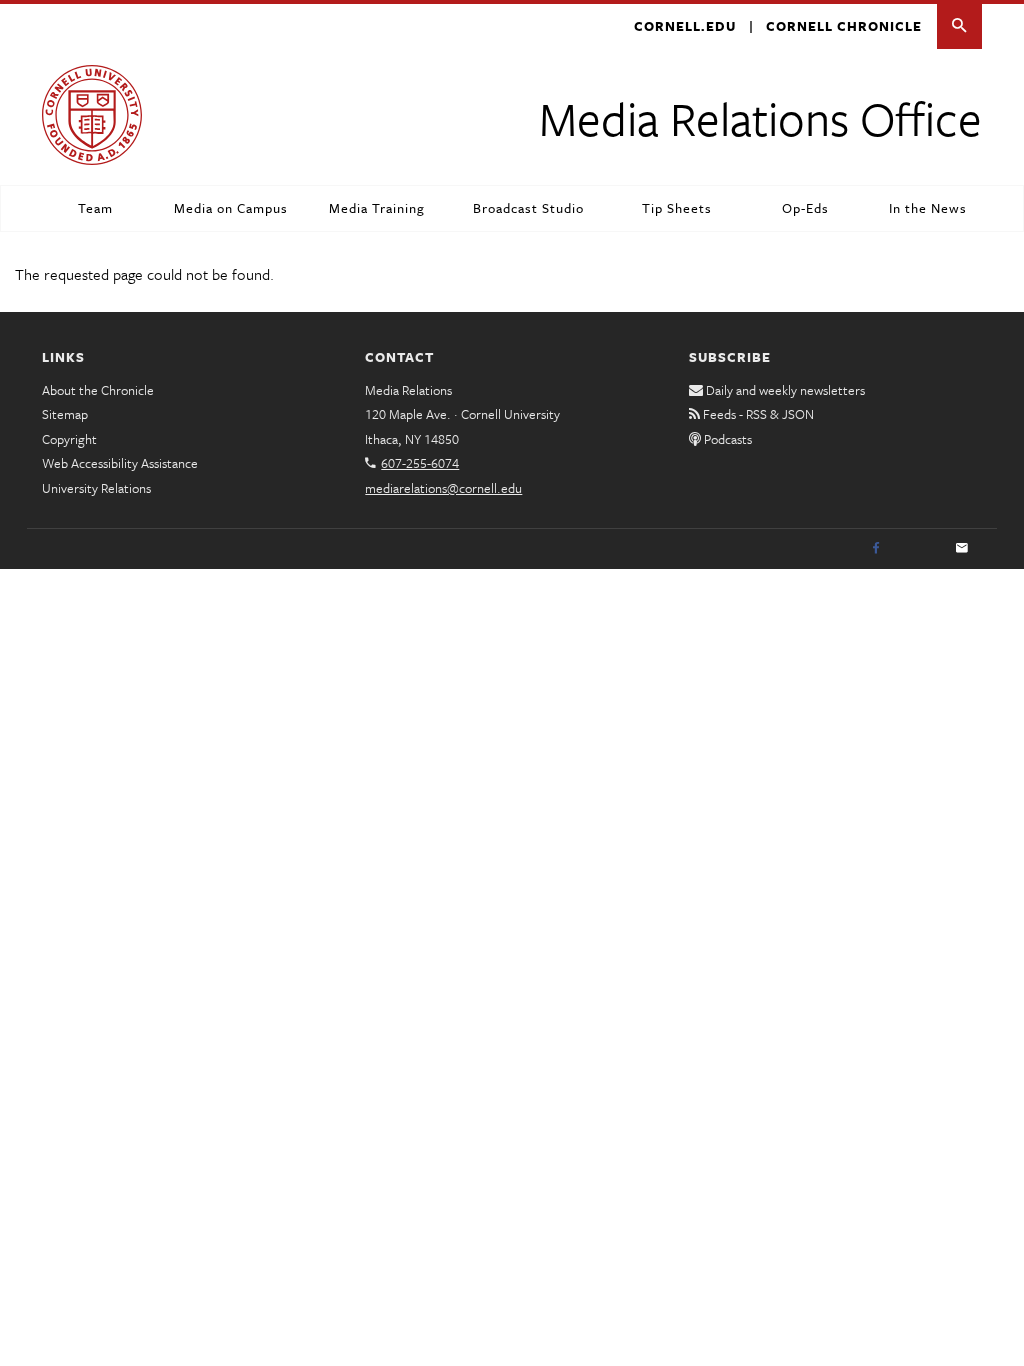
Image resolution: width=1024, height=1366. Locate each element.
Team (95, 208)
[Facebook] (876, 549)
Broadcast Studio (528, 208)
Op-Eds (805, 208)
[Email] (962, 549)
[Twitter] (919, 549)
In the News (928, 208)
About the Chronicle (98, 390)
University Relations (96, 488)
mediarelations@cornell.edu (443, 488)
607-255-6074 (420, 463)
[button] (959, 26)
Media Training (377, 208)
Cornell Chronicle (844, 26)
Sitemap (65, 414)
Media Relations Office (760, 117)
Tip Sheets (677, 208)
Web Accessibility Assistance (120, 463)
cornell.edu (685, 26)
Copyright (69, 439)
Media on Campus (231, 208)
